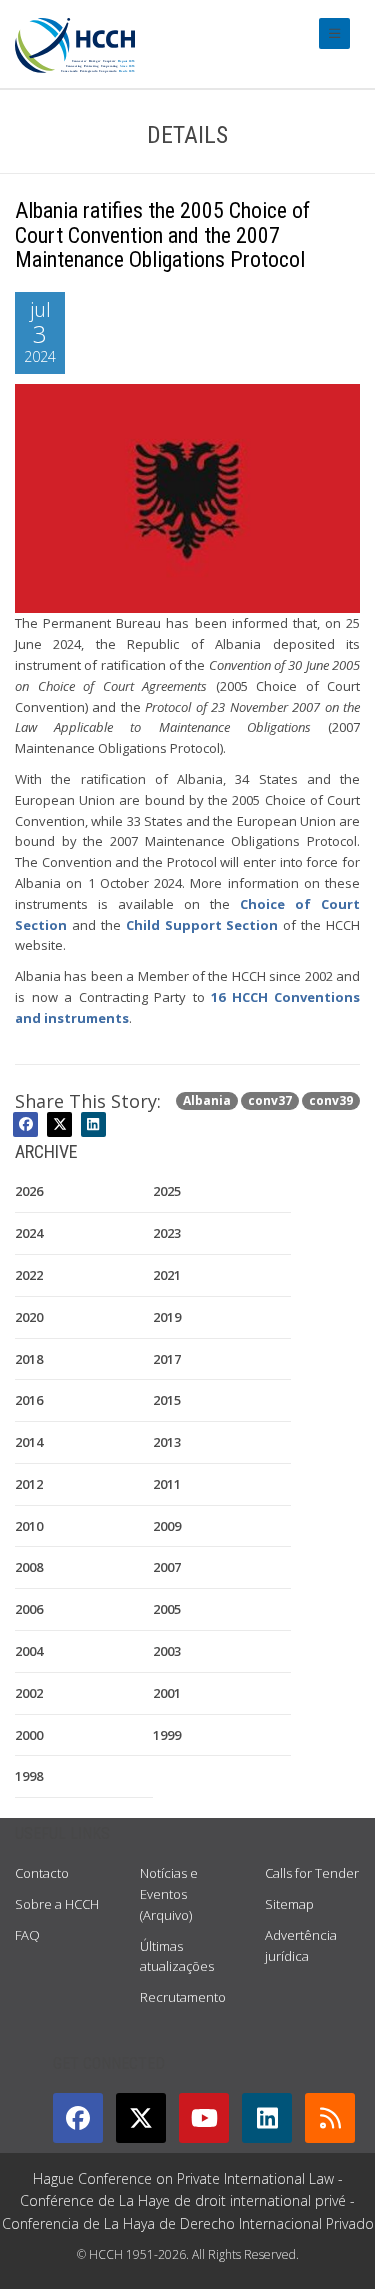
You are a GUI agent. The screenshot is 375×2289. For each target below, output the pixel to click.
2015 (167, 1400)
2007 (167, 1567)
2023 (167, 1233)
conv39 (331, 1100)
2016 (29, 1400)
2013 (167, 1442)
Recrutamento (183, 1997)
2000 (29, 1735)
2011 (167, 1484)
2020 (29, 1317)
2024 (29, 1233)
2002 (29, 1693)
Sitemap (289, 1904)
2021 (167, 1275)
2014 (29, 1442)
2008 (29, 1567)
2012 (29, 1484)
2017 (167, 1359)
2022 (29, 1275)
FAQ (27, 1935)
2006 (29, 1609)
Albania (207, 1100)
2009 (167, 1526)
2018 (29, 1359)
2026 (29, 1191)
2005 (167, 1609)
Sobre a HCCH (57, 1904)
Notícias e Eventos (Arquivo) (169, 1894)
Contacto (42, 1873)
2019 (167, 1317)
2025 (167, 1191)
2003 (167, 1651)
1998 (29, 1776)
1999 (167, 1735)
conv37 (270, 1100)
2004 (29, 1651)
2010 (29, 1526)
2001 (167, 1693)
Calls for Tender (312, 1873)
